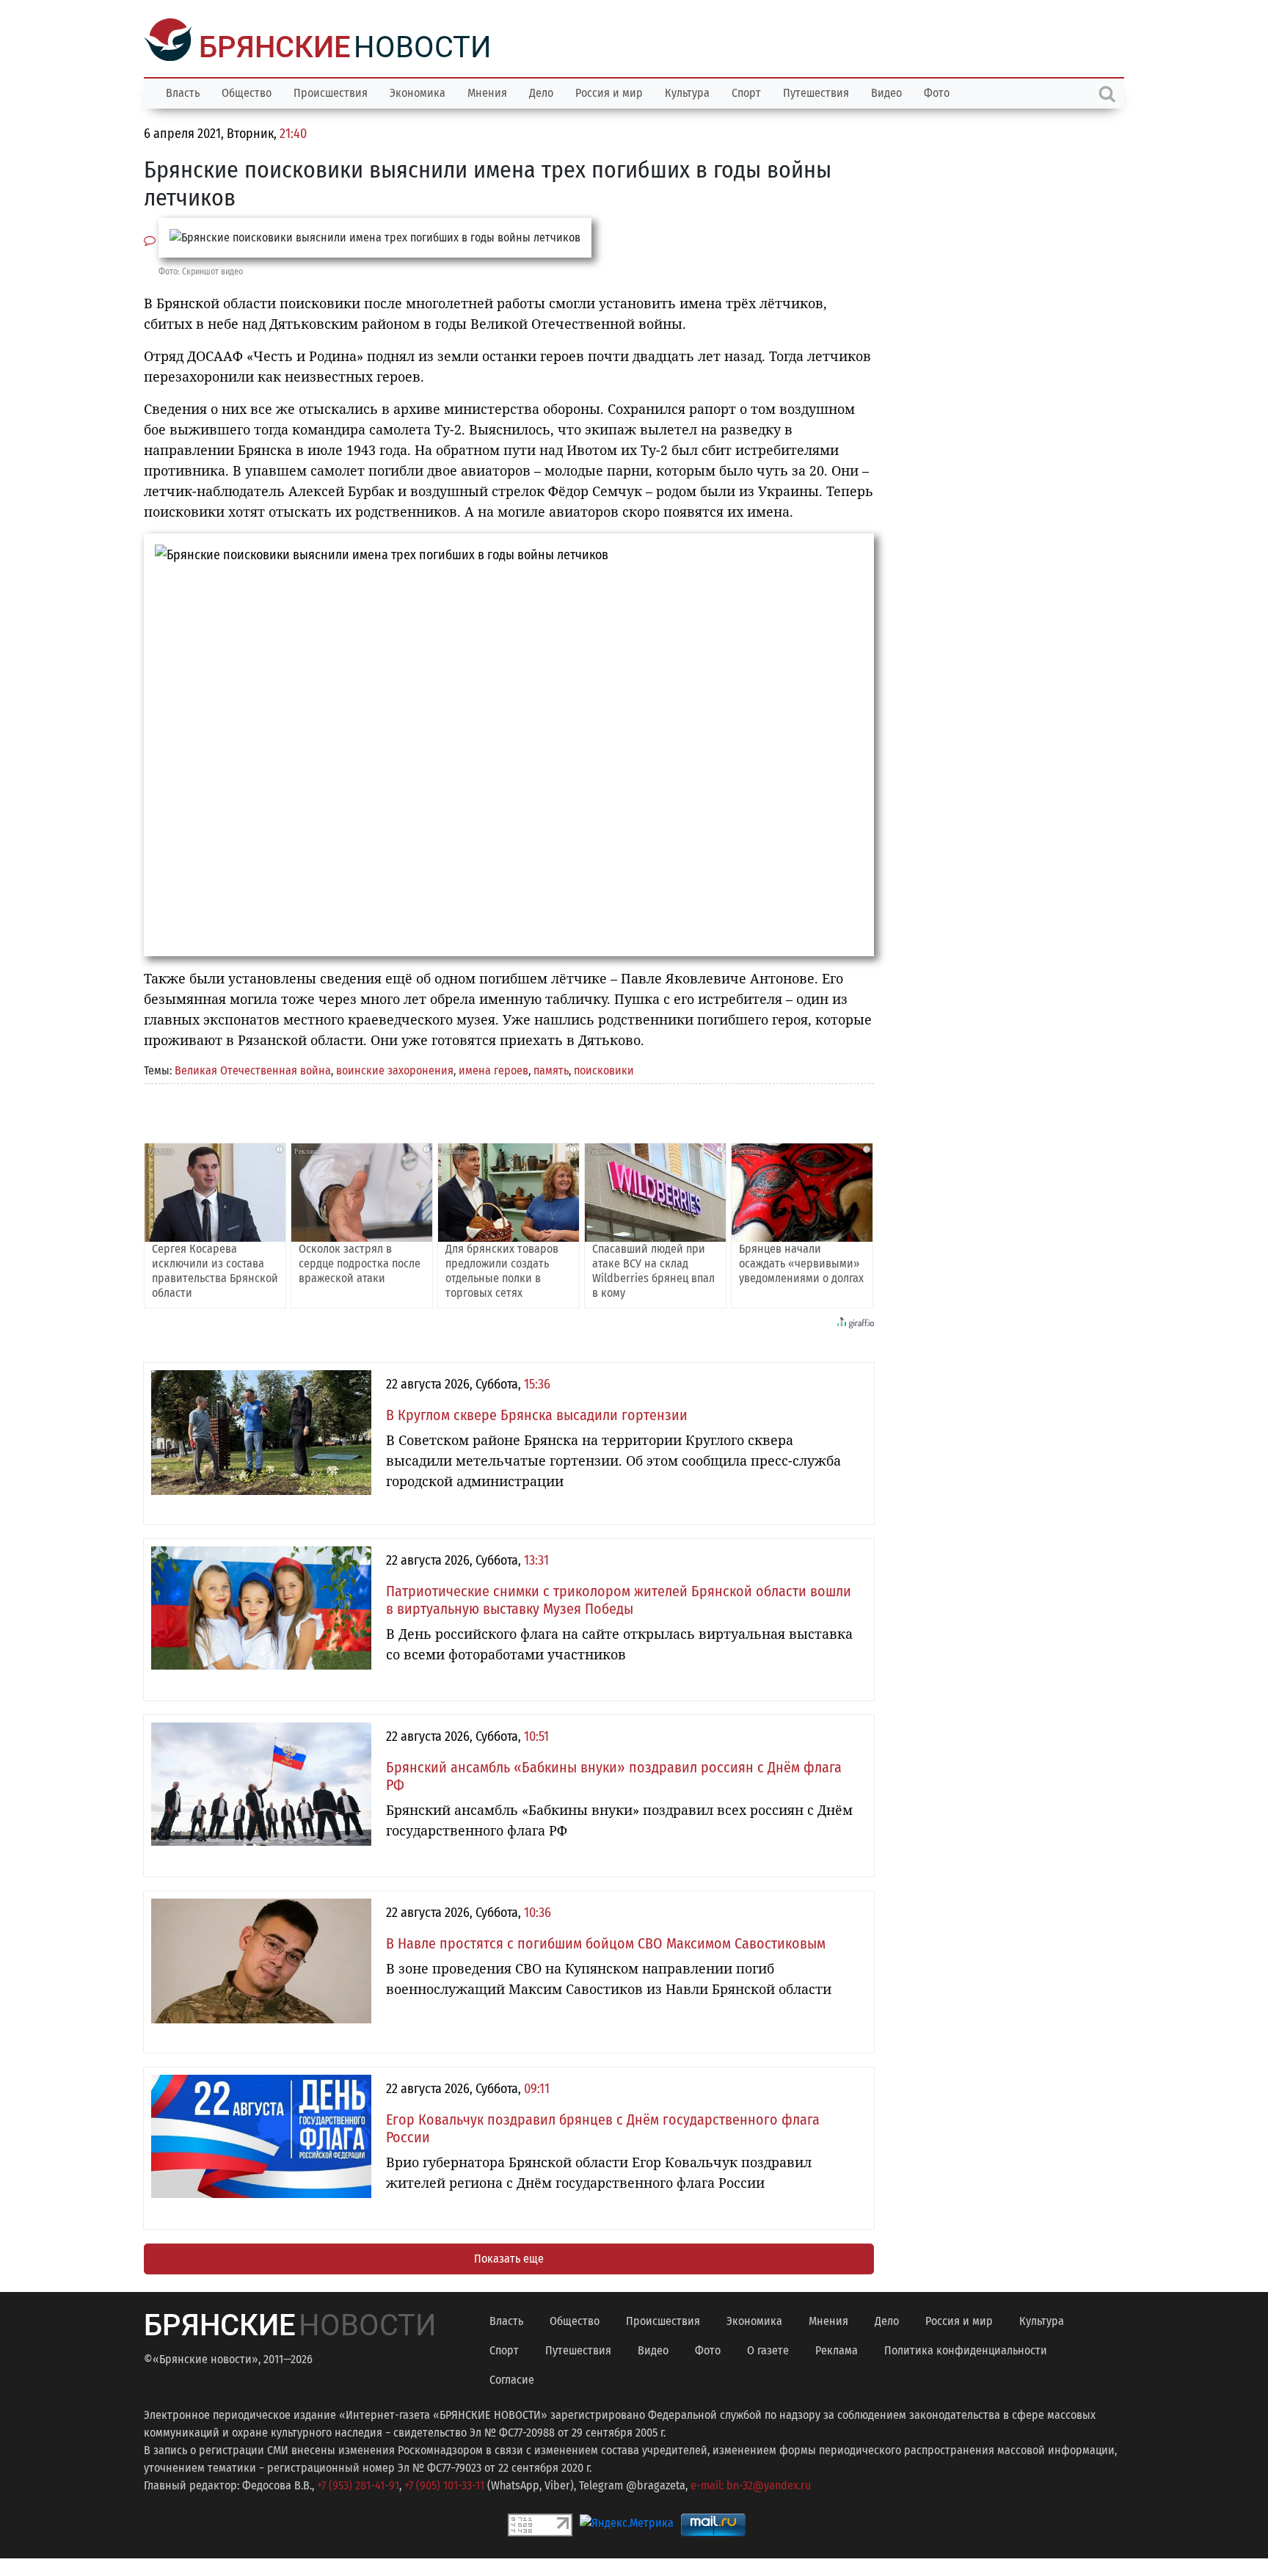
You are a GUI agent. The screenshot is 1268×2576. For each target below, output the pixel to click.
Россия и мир (609, 91)
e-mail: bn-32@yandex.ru (751, 2484)
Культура (687, 91)
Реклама (837, 2349)
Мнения (487, 91)
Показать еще (509, 2257)
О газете (768, 2349)
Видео (886, 91)
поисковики (604, 1069)
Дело (541, 91)
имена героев (493, 1069)
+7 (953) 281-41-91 (358, 2484)
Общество (247, 91)
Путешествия (816, 91)
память (551, 1069)
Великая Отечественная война (253, 1069)
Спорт (746, 91)
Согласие (512, 2378)
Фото (937, 91)
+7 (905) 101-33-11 (444, 2484)
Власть (183, 91)
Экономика (418, 91)
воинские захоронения (395, 1069)
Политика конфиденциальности (966, 2349)
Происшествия (331, 91)
